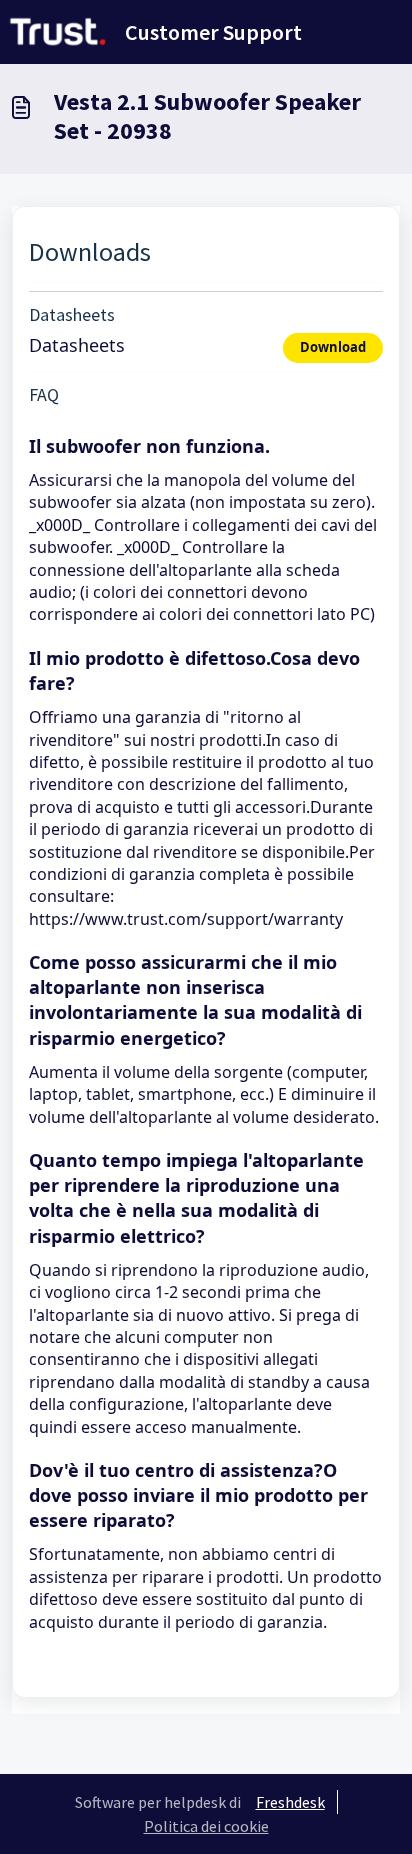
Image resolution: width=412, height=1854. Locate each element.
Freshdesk (290, 1802)
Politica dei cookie (206, 1826)
